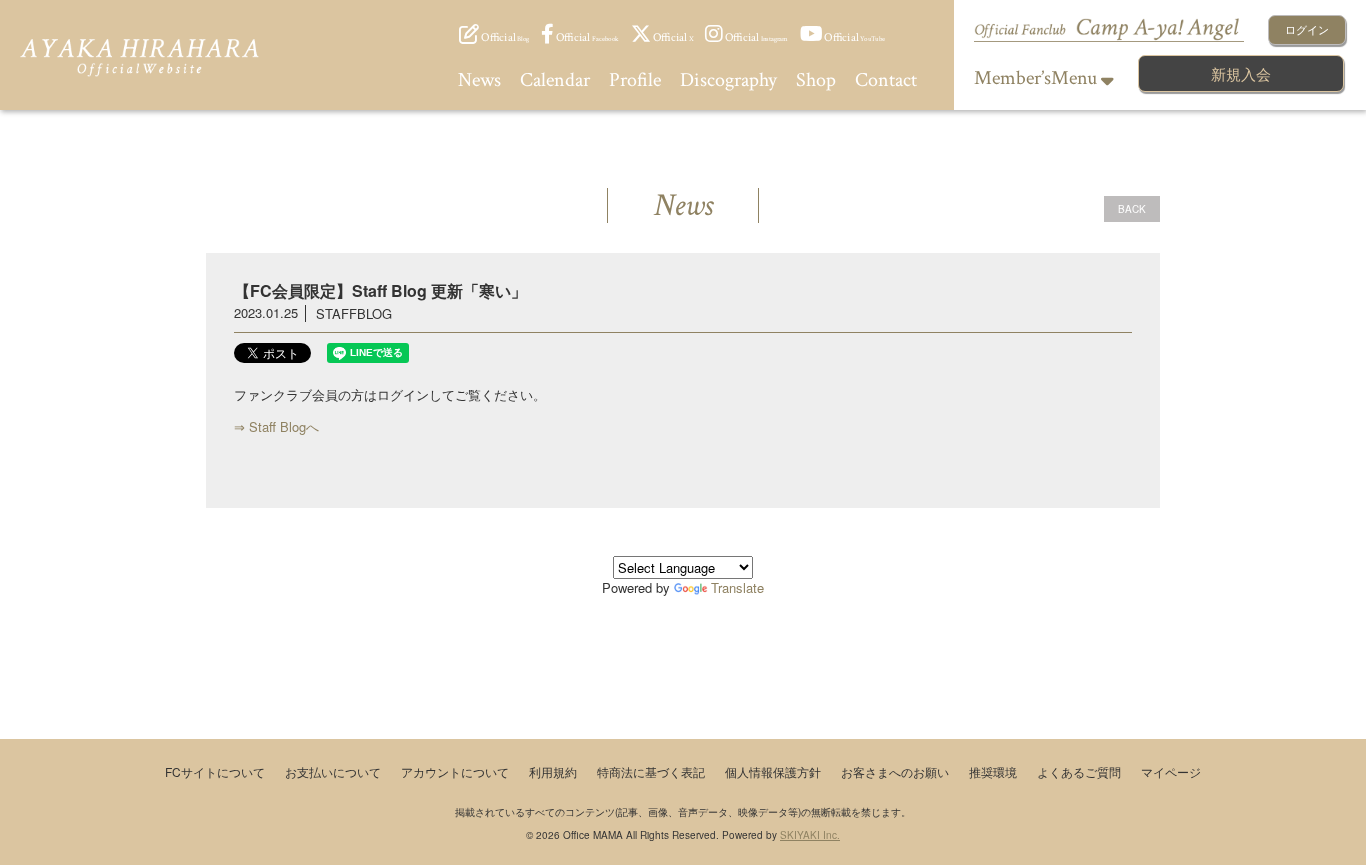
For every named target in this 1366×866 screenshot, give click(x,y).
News (479, 80)
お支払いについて (333, 771)
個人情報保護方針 (773, 771)
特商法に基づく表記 (651, 771)
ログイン (1307, 29)
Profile (635, 80)
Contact (886, 80)
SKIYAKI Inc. (810, 835)
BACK (1132, 209)
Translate (737, 587)
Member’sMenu (1037, 78)
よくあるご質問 (1079, 771)
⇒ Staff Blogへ (276, 426)
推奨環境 (993, 771)
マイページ (1171, 771)
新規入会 (1241, 73)
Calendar (555, 80)
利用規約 (553, 771)
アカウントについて (455, 771)
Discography (728, 80)
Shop (816, 80)
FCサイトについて (215, 771)
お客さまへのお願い (895, 771)
